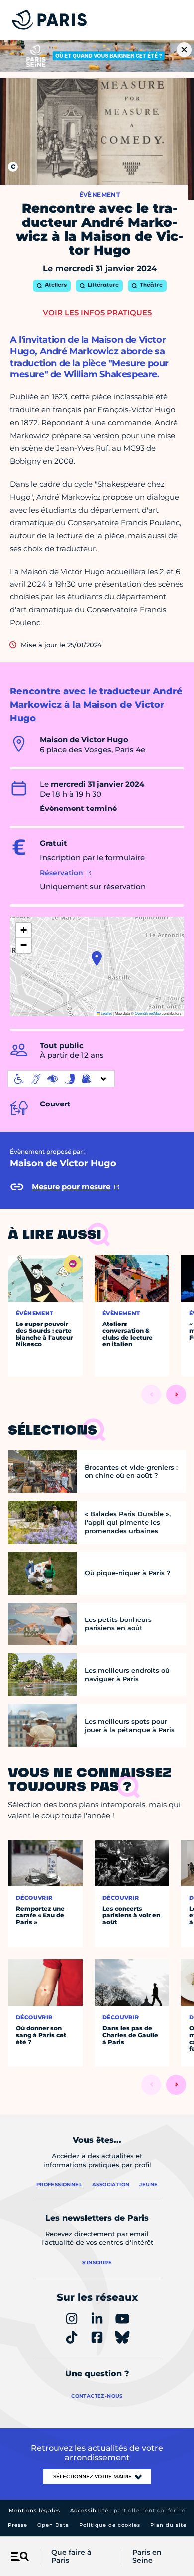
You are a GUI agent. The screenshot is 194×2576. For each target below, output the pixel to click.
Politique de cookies (110, 2525)
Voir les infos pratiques (97, 313)
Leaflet (106, 1013)
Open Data (53, 2525)
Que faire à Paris (71, 2557)
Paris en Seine (147, 2557)
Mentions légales (35, 2511)
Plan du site (168, 2525)
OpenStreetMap (148, 1013)
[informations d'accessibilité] (61, 1079)
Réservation (61, 873)
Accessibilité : (128, 2511)
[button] (97, 958)
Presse (18, 2525)
